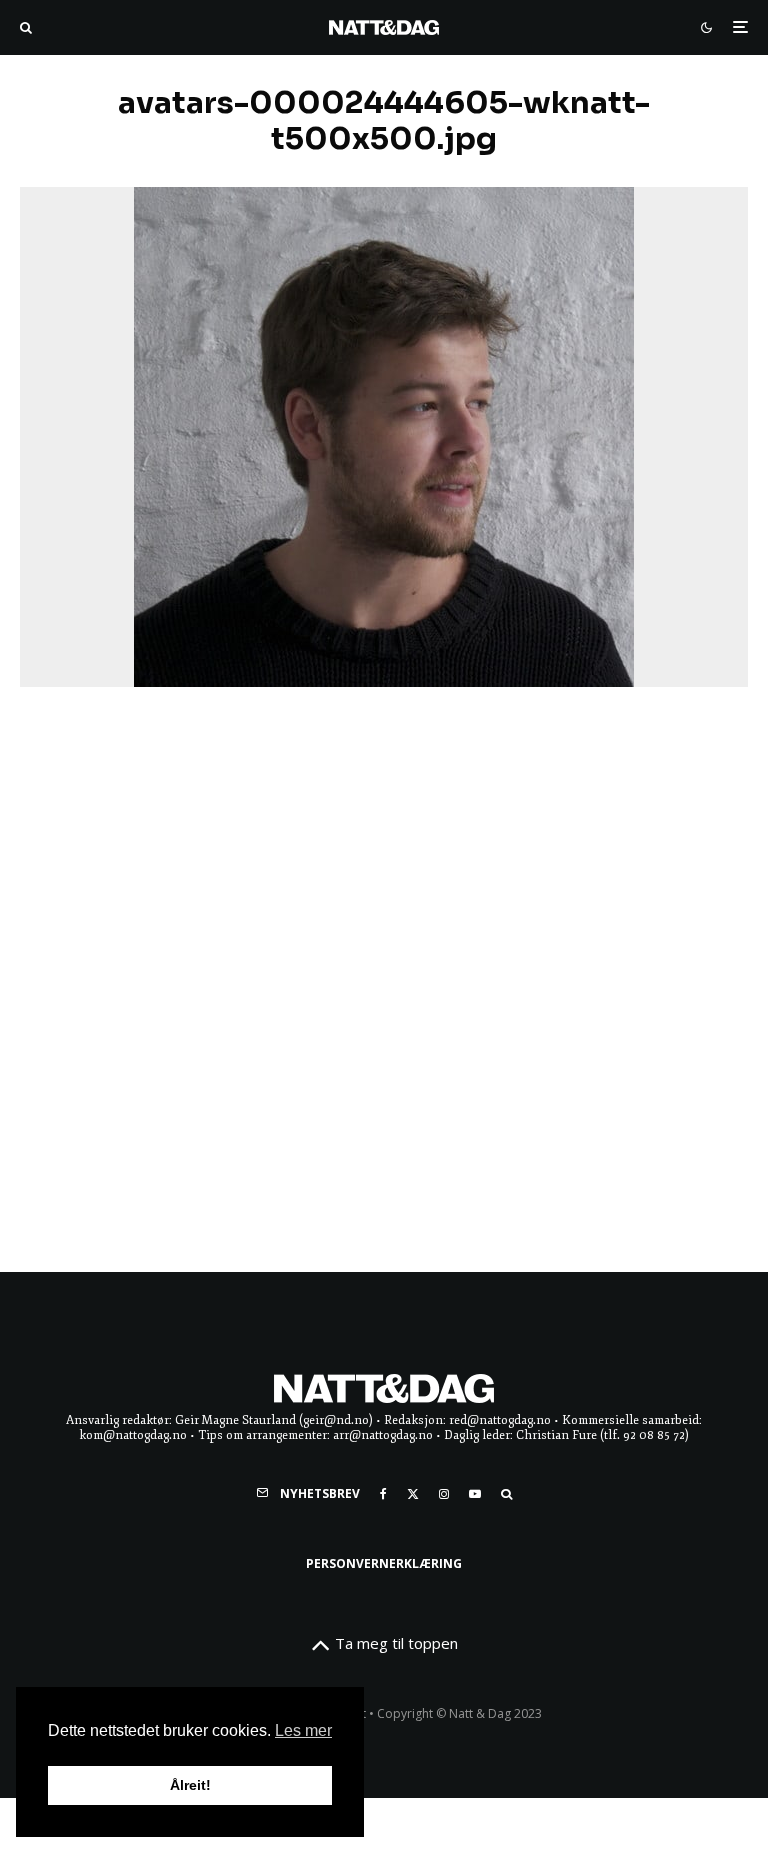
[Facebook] (383, 1494)
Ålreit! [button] (190, 1785)
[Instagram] (444, 1494)
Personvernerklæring (384, 1563)
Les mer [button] (303, 1730)
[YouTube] (475, 1494)
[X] (413, 1494)
